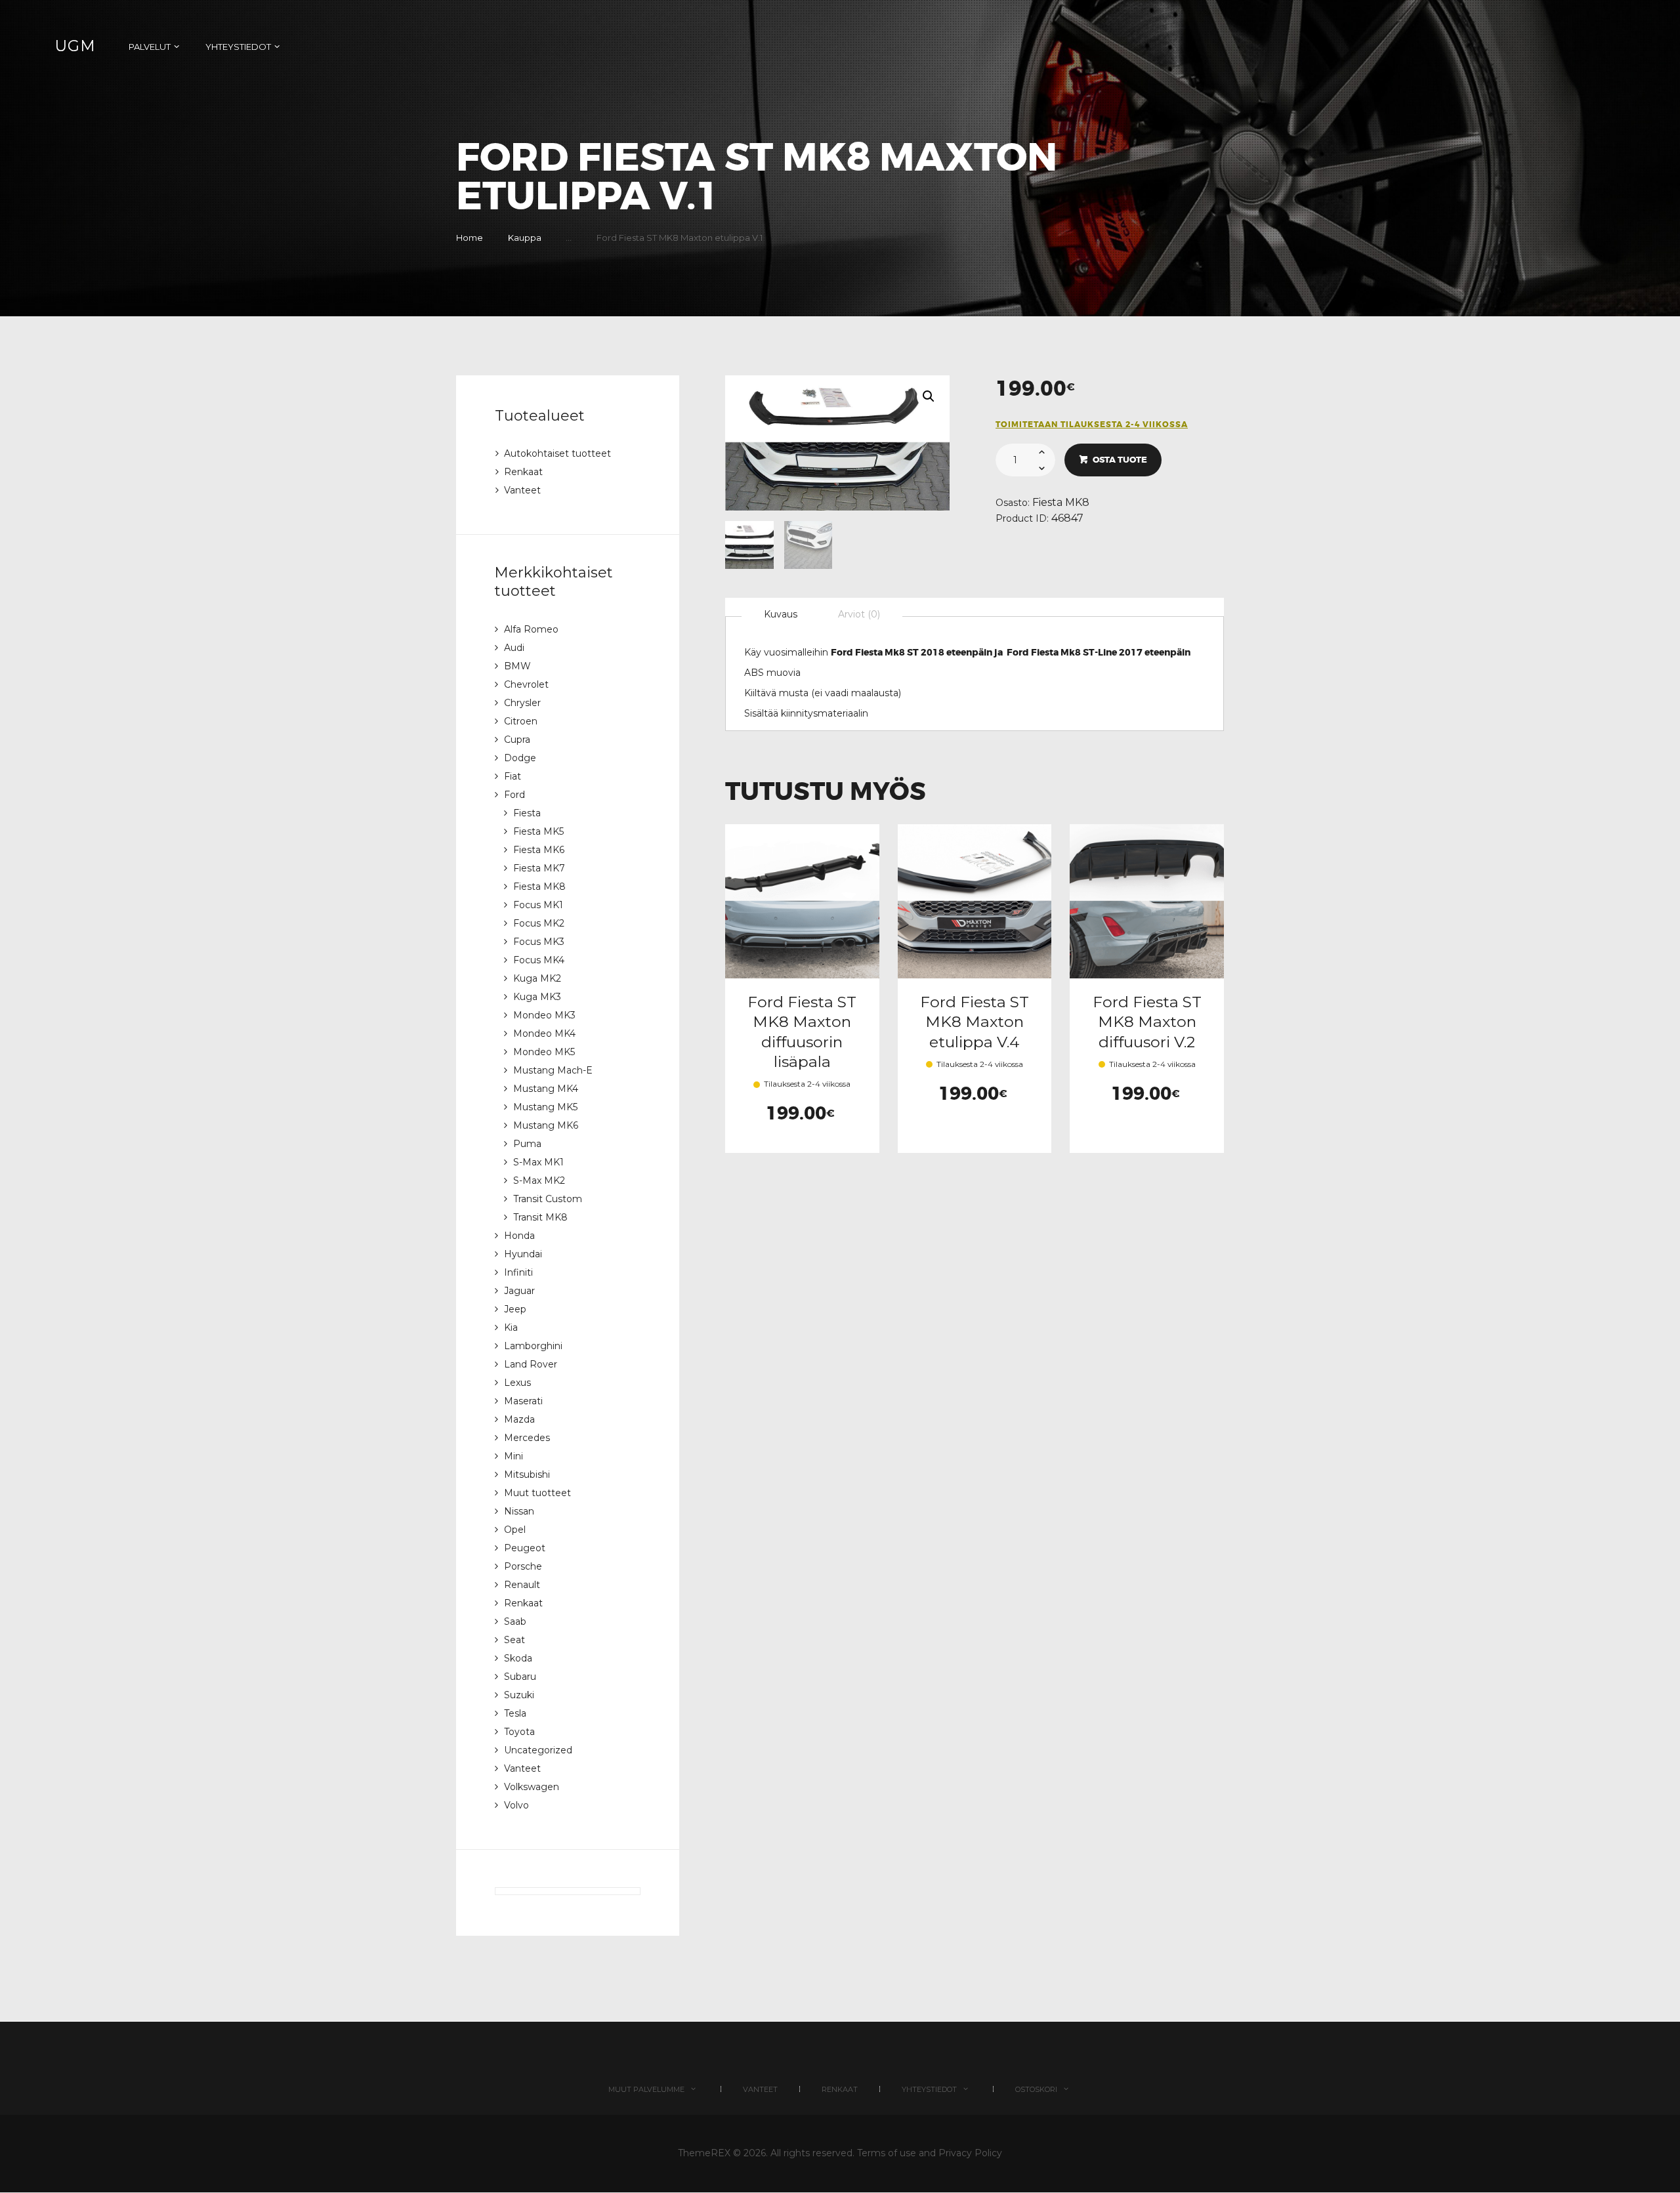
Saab (515, 1621)
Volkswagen (532, 1787)
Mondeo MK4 (544, 1034)
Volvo (516, 1805)
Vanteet (522, 490)
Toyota (519, 1732)
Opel (515, 1530)
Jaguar (519, 1291)
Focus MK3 (539, 942)
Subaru (520, 1677)
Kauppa (525, 238)
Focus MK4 (539, 960)
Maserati (523, 1401)
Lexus (517, 1383)
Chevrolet (526, 684)
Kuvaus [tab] (781, 614)
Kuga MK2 (537, 978)
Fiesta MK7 (539, 868)
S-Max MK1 (538, 1162)
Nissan (519, 1511)
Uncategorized (538, 1750)
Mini (514, 1456)
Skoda (518, 1658)
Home (470, 238)
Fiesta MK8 (1061, 502)
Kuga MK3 (537, 997)
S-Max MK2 (539, 1180)
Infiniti (518, 1272)
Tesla (515, 1713)
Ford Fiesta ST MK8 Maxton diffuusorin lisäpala (802, 1032)
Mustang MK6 (546, 1125)
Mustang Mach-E (553, 1070)
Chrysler (522, 703)
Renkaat (523, 472)
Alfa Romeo (531, 629)
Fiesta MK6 (539, 850)
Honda (519, 1236)
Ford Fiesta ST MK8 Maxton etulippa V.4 (975, 1022)
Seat (514, 1640)
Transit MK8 (540, 1217)
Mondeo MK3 (544, 1015)
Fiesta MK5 (538, 831)
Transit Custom (548, 1199)
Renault (522, 1585)
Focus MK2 (539, 923)
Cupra (517, 740)
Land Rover (531, 1364)
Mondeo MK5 (544, 1052)
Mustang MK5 (545, 1107)
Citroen (521, 721)
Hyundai (523, 1254)
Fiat (513, 776)
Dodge (520, 758)
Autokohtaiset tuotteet (557, 453)
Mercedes (527, 1438)
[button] (929, 396)
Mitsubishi (527, 1474)
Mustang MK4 (546, 1089)
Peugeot (525, 1548)
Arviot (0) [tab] (859, 614)
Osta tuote (1120, 460)
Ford (514, 795)
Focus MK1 (538, 905)
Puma (527, 1144)
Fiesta (527, 813)
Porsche (523, 1566)
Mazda (519, 1419)
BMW (517, 666)
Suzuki (519, 1695)
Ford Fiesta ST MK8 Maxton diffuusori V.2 (1147, 1022)
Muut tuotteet (537, 1493)
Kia (511, 1327)
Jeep (515, 1309)
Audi (514, 648)
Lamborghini (533, 1346)
